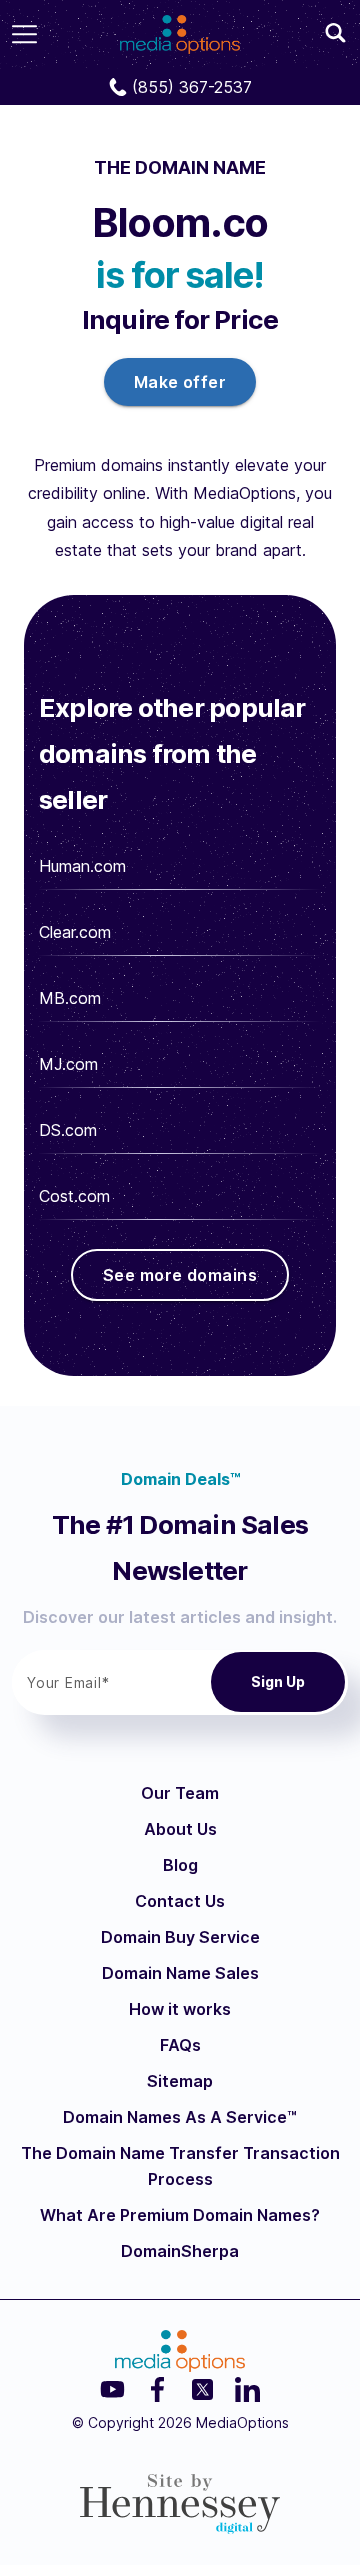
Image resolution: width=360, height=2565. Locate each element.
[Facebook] (157, 2389)
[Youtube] (112, 2389)
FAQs (180, 2045)
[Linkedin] (247, 2389)
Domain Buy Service (180, 1937)
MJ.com (68, 1064)
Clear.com (75, 932)
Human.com (82, 866)
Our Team (180, 1793)
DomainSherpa (180, 2251)
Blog (180, 1865)
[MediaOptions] (180, 28)
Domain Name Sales (180, 1973)
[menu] (24, 34)
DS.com (68, 1130)
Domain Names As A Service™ (180, 2117)
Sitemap (180, 2081)
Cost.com (74, 1196)
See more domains (180, 1275)
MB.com (70, 998)
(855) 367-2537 (192, 87)
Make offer (180, 382)
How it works (180, 2009)
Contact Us (180, 1901)
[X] (202, 2389)
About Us (180, 1829)
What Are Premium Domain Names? (180, 2215)
